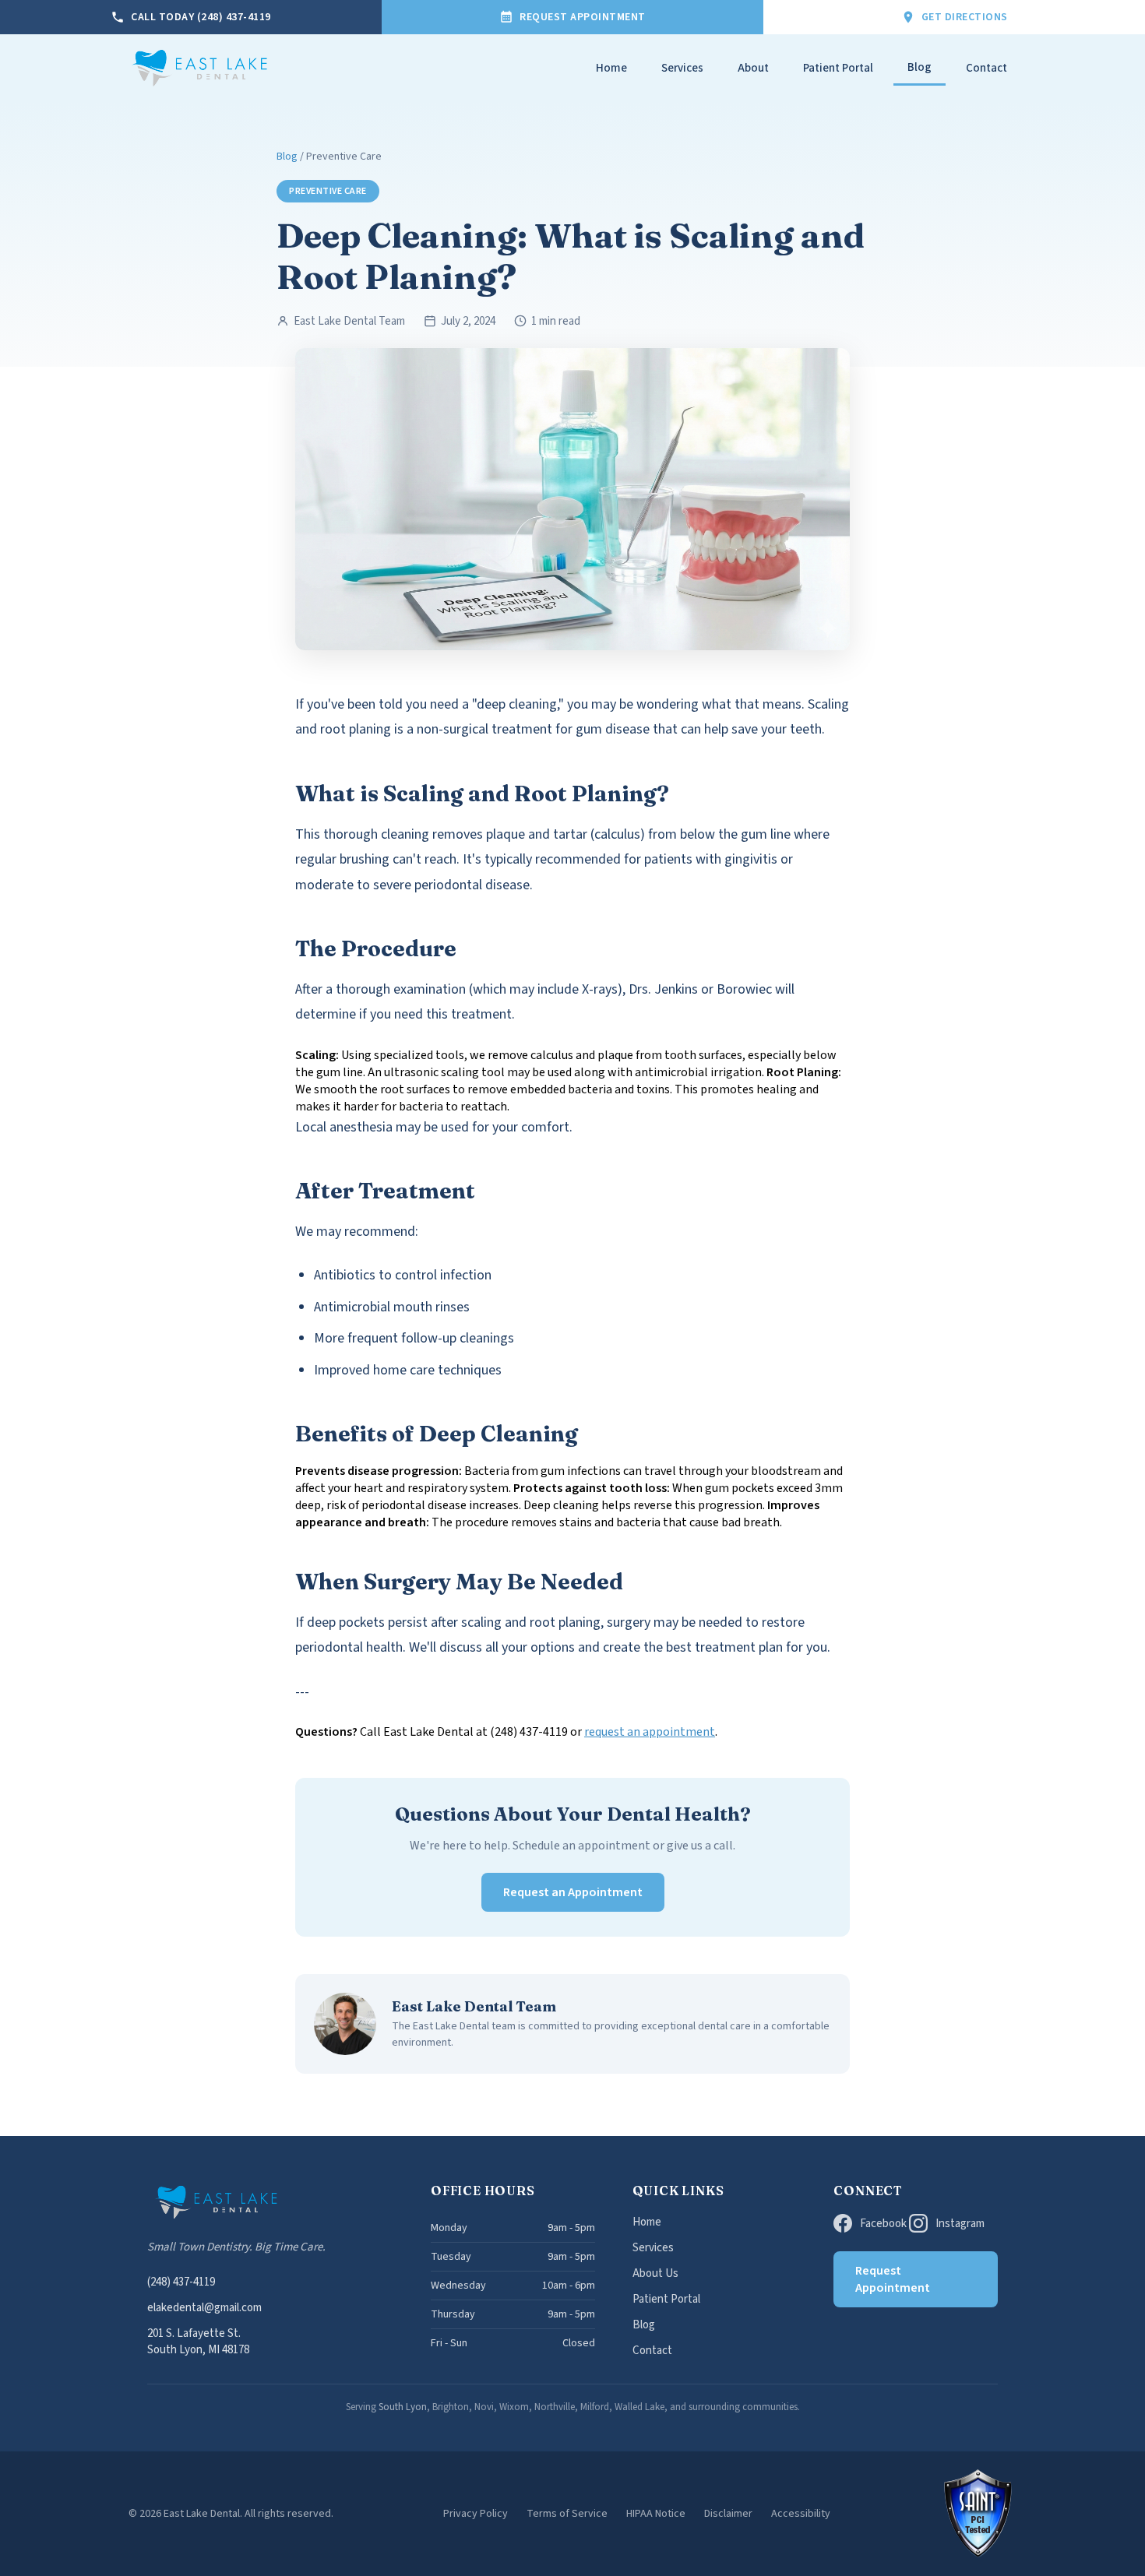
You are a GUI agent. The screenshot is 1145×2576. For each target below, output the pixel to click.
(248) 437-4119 (181, 2282)
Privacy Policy (476, 2514)
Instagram (960, 2224)
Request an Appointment (573, 1892)
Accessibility (801, 2514)
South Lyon (403, 2407)
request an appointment (650, 1732)
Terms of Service (567, 2514)
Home (611, 68)
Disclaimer (728, 2514)
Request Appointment (893, 2279)
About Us (655, 2273)
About (753, 68)
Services (682, 68)
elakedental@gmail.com (204, 2308)
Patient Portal (838, 68)
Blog (920, 67)
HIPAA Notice (656, 2514)
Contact (986, 68)
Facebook (883, 2224)
